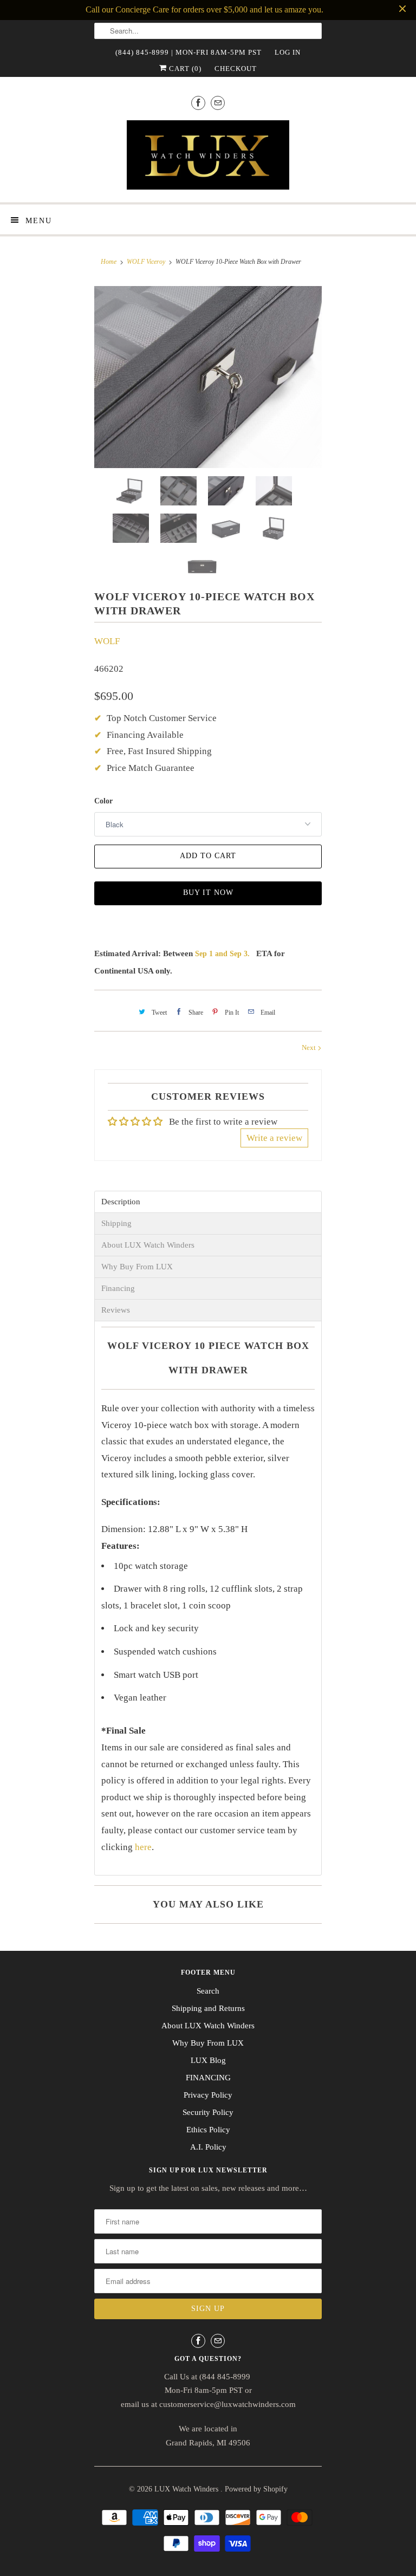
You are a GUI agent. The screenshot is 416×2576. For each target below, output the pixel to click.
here (143, 1847)
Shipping (116, 1224)
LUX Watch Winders (187, 2489)
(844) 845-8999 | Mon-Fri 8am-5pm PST (188, 52)
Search (208, 1991)
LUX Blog (208, 2060)
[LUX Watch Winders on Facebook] (198, 103)
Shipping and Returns (208, 2008)
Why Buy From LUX (137, 1267)
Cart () (184, 69)
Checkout (236, 69)
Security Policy (208, 2112)
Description (121, 1202)
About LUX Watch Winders (148, 1245)
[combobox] (208, 31)
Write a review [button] (274, 1138)
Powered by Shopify (256, 2489)
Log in (288, 52)
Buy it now (208, 893)
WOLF (107, 641)
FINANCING (208, 2078)
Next (310, 1047)
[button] (415, 2569)
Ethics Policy (208, 2130)
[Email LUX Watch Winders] (218, 103)
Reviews (116, 1310)
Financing (118, 1289)
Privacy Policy (208, 2095)
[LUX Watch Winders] (208, 157)
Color (103, 801)
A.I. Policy (208, 2147)
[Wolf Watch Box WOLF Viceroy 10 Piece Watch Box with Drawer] (208, 377)
